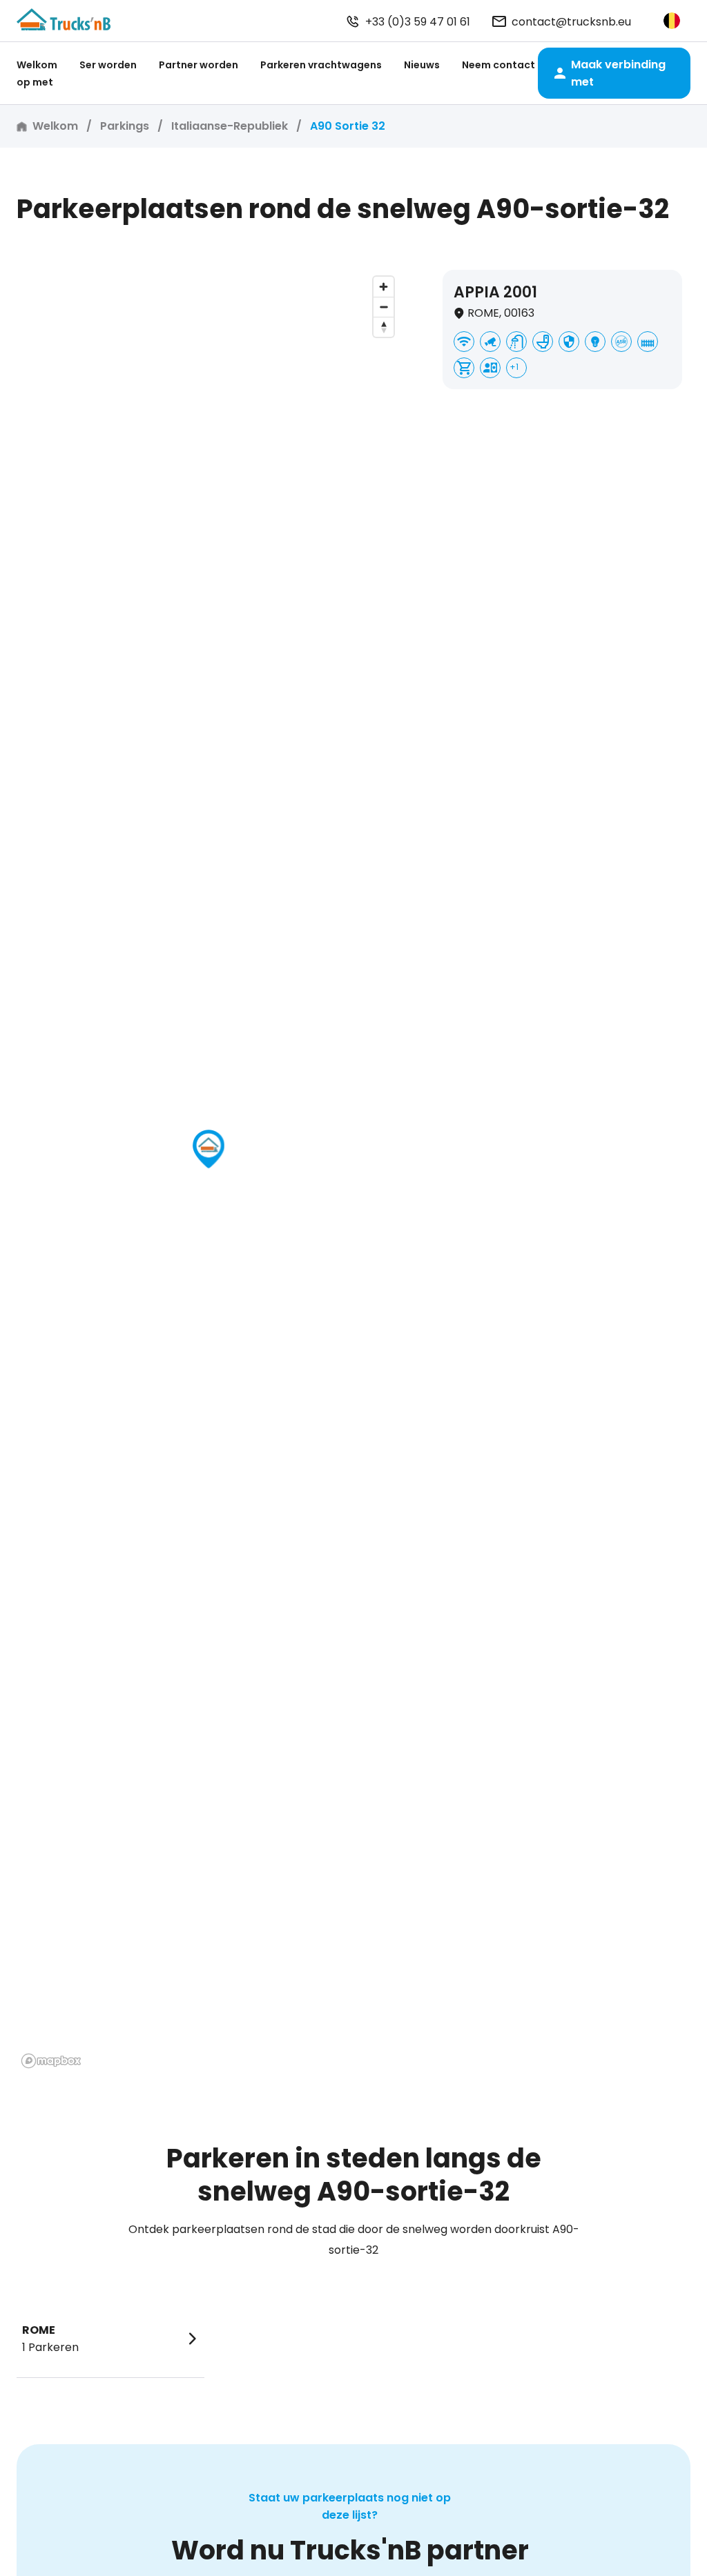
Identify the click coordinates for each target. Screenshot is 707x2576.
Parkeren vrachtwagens (321, 65)
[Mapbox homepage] (51, 2061)
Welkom (37, 65)
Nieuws (422, 65)
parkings (125, 126)
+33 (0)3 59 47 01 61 (418, 22)
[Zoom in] (384, 287)
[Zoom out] (384, 307)
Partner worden (198, 65)
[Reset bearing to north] (384, 327)
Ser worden (108, 65)
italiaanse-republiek (230, 126)
